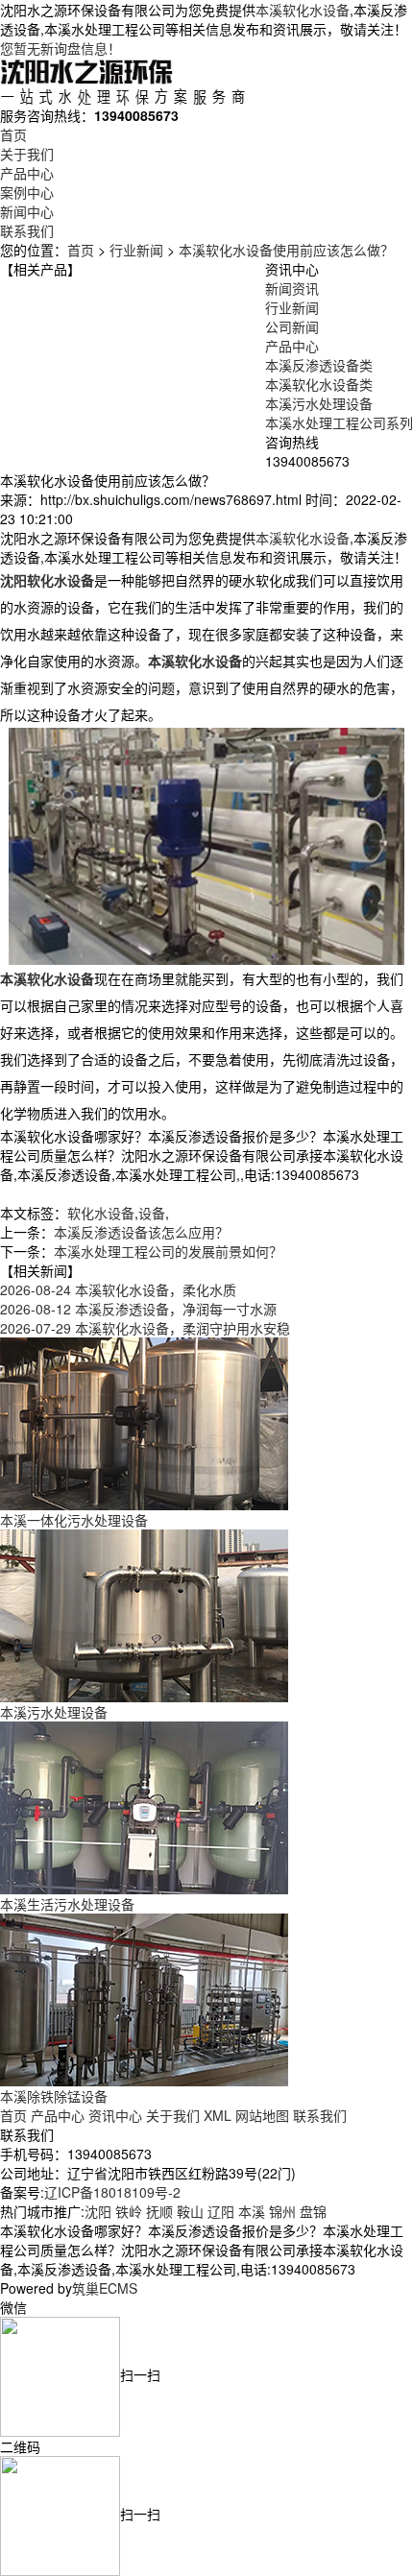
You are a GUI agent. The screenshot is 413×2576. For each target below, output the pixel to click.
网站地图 (262, 2115)
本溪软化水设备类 (319, 384)
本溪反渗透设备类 (319, 365)
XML (218, 2115)
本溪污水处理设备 (319, 403)
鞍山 (190, 2211)
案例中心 (27, 192)
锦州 (282, 2211)
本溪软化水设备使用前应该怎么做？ (286, 250)
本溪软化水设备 (303, 10)
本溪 (252, 2211)
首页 (13, 134)
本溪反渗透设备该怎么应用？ (141, 1232)
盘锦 (313, 2211)
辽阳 (221, 2211)
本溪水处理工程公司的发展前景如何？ (168, 1251)
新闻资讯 (292, 288)
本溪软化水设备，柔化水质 (118, 1289)
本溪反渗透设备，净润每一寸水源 (138, 1309)
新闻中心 (27, 211)
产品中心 (27, 173)
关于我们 (27, 154)
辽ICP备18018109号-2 (112, 2192)
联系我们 (27, 230)
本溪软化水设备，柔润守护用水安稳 (145, 1328)
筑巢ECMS (105, 2288)
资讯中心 (115, 2115)
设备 (152, 1213)
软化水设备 (101, 1213)
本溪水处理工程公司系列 (339, 422)
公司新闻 (292, 326)
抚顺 (159, 2211)
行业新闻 (136, 250)
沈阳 (98, 2211)
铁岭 (129, 2211)
